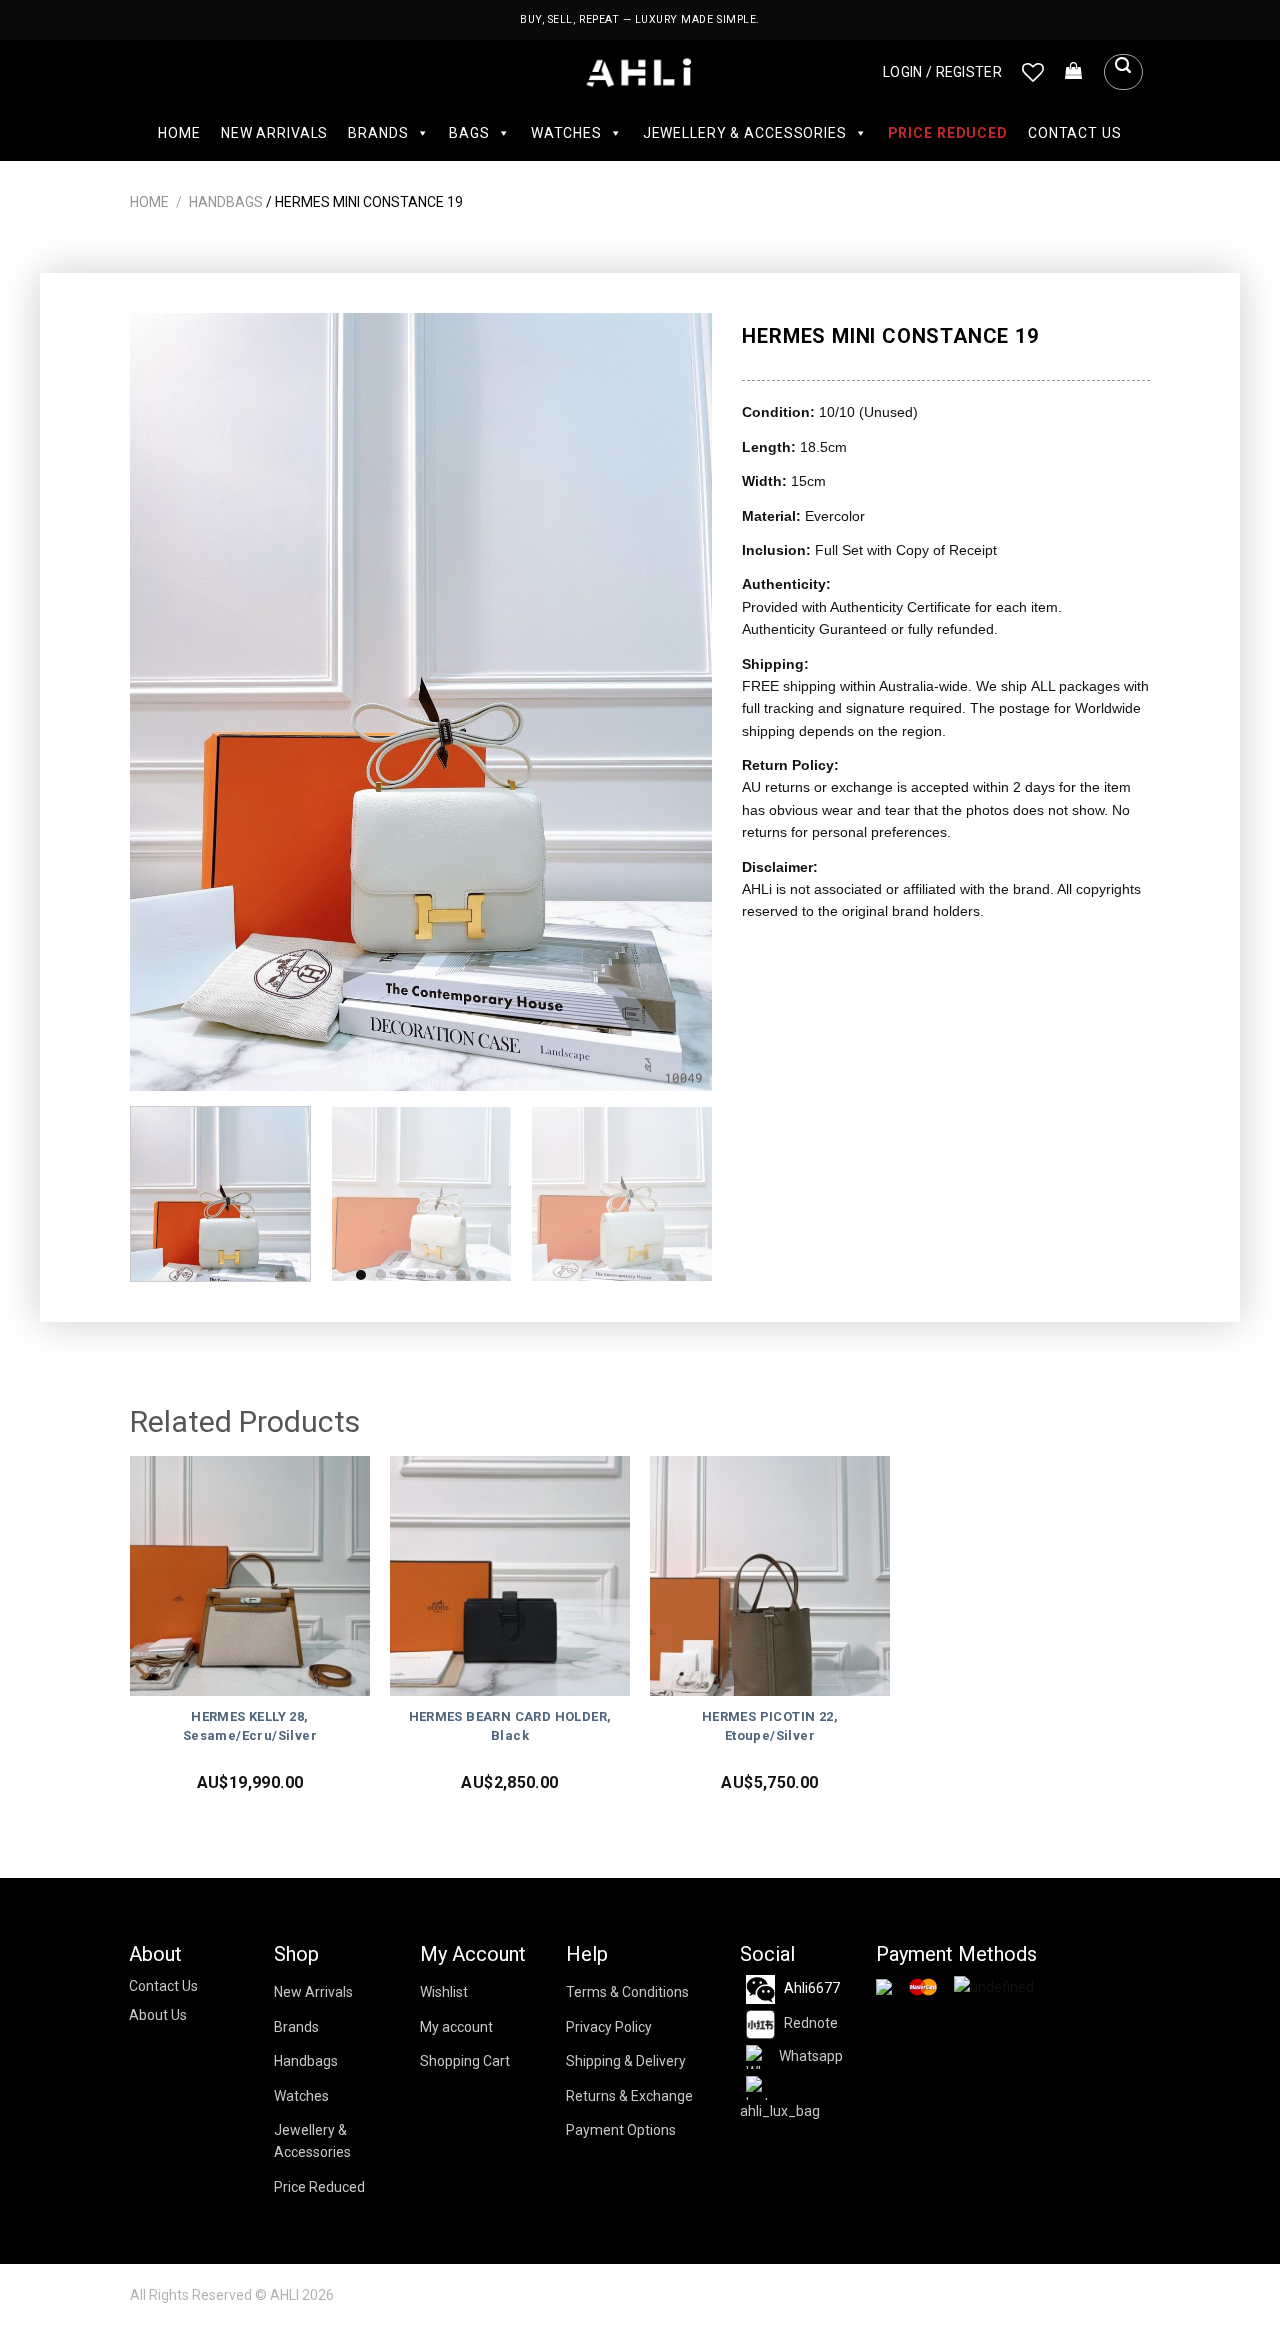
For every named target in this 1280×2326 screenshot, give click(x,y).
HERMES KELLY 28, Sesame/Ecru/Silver (250, 1726)
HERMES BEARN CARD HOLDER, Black (510, 1726)
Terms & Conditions (627, 1992)
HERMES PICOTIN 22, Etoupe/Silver (770, 1726)
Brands (378, 133)
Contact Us (1075, 133)
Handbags (226, 202)
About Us (158, 2015)
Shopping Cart (465, 2061)
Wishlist (444, 1992)
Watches (566, 133)
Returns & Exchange (629, 2096)
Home (179, 133)
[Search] (1123, 72)
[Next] (676, 701)
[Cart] (1074, 72)
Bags (469, 133)
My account (456, 2027)
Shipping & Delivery (626, 2061)
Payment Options (621, 2130)
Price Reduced (948, 133)
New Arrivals (274, 133)
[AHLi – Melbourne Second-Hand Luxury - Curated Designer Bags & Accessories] (640, 72)
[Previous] (167, 701)
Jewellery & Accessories (745, 133)
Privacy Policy (609, 2027)
